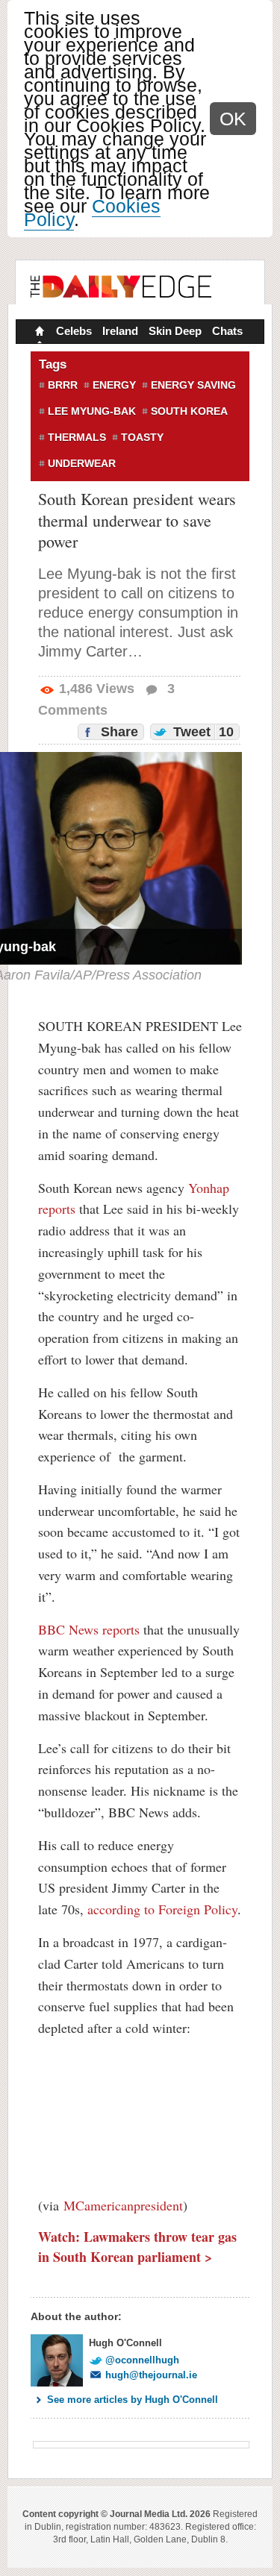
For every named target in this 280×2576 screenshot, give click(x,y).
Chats (227, 331)
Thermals (77, 437)
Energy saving (193, 385)
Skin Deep (175, 331)
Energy (114, 385)
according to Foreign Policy (162, 1909)
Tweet (202, 732)
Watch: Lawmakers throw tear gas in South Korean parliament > (137, 2247)
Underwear (82, 463)
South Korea (189, 411)
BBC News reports (89, 1629)
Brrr (63, 385)
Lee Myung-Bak (92, 411)
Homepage (38, 333)
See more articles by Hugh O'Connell (133, 2400)
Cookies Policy (92, 213)
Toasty (142, 437)
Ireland (120, 331)
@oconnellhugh (142, 2360)
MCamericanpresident (123, 2205)
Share (118, 732)
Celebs (74, 331)
